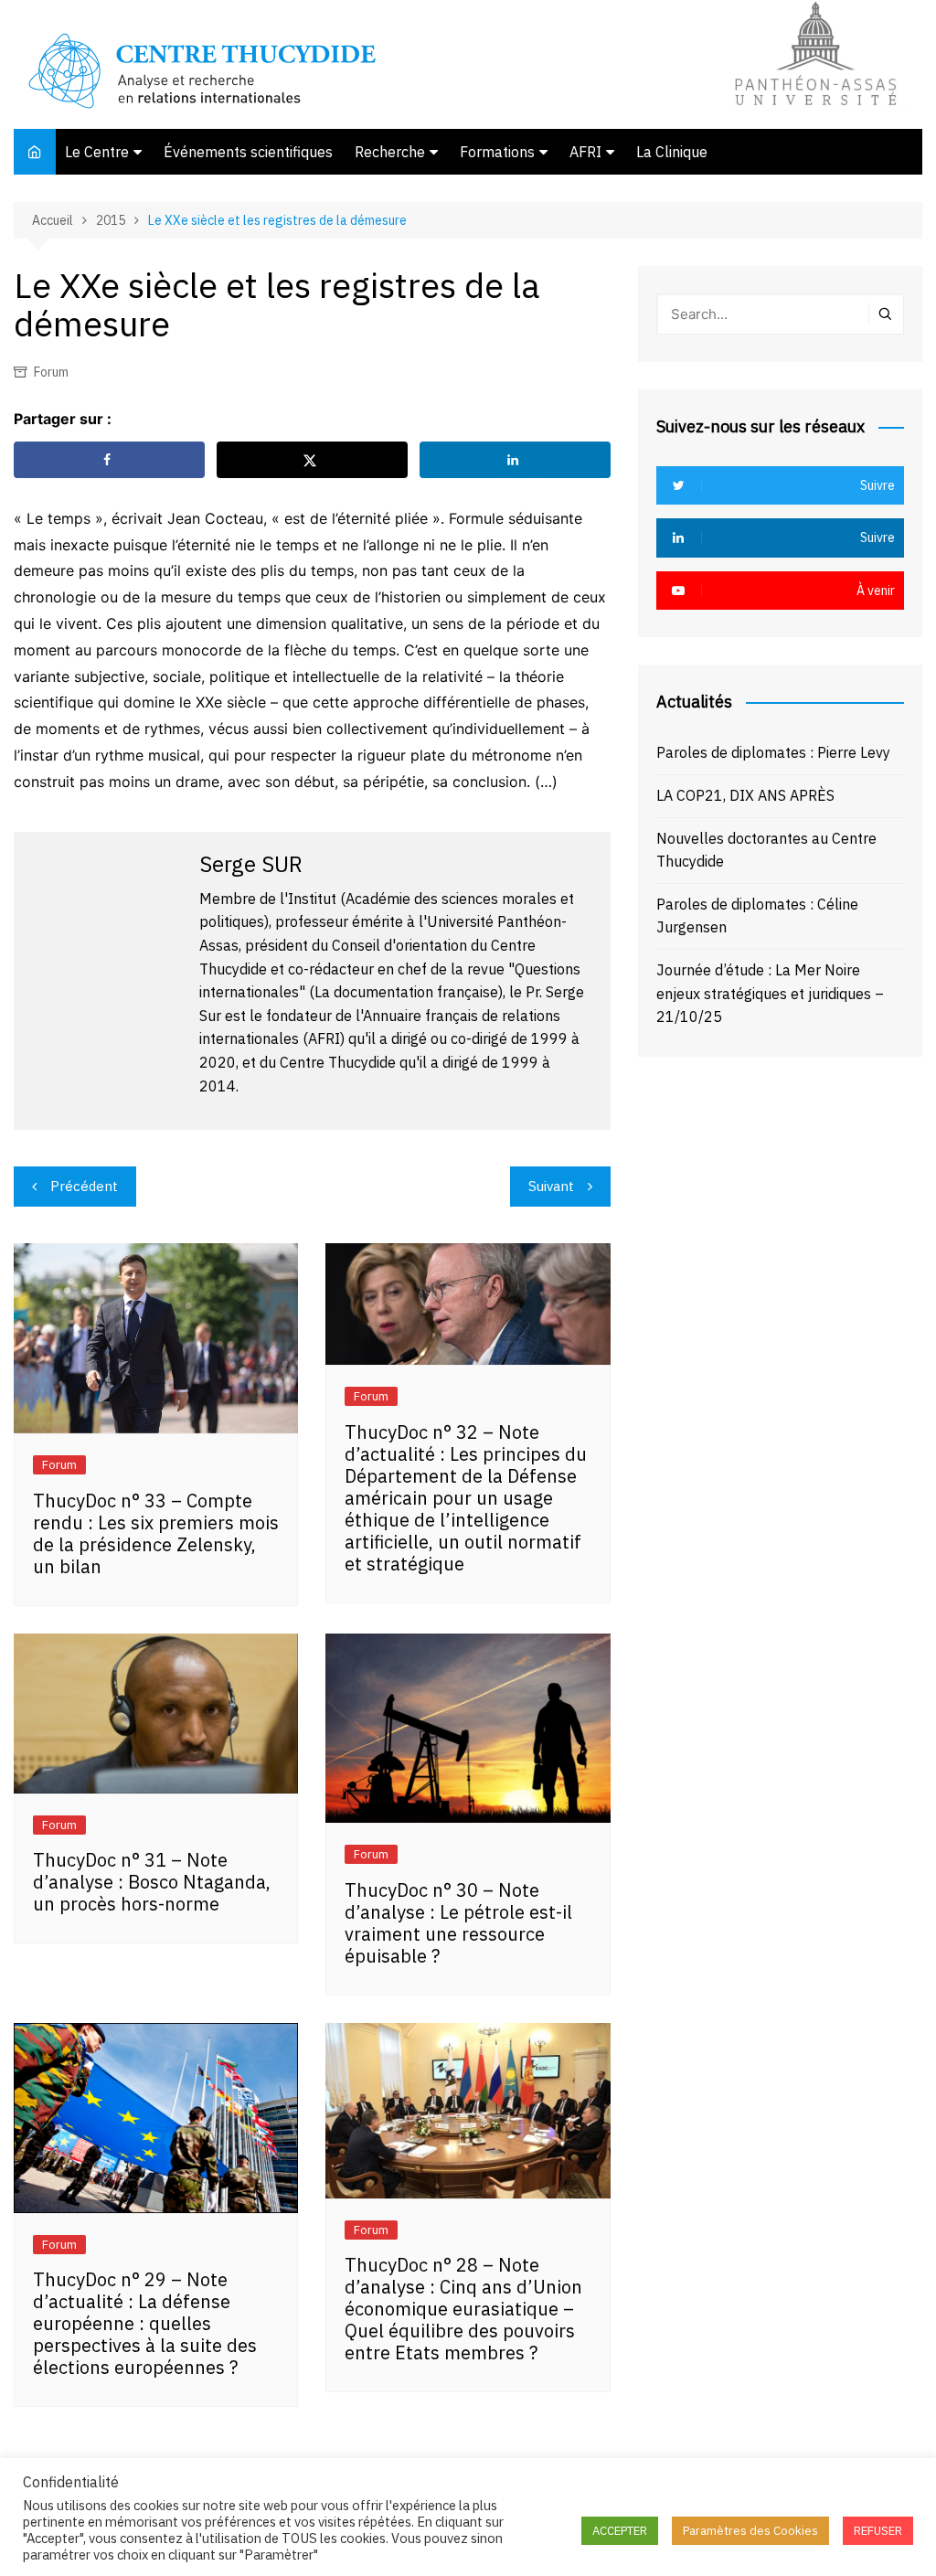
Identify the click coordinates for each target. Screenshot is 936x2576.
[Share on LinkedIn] (515, 460)
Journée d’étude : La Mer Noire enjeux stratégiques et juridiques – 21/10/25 (770, 993)
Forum (51, 372)
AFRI (585, 152)
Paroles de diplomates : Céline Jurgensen (757, 916)
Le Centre (97, 152)
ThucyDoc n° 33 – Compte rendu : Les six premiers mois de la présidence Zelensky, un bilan (156, 1533)
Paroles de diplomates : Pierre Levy (773, 752)
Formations (497, 152)
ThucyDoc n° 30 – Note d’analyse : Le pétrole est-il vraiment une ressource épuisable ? (458, 1923)
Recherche (390, 152)
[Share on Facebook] (109, 460)
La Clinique (672, 152)
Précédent (84, 1186)
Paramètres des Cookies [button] (750, 2531)
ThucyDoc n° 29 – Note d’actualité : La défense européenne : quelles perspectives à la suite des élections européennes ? (145, 2323)
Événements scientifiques (248, 152)
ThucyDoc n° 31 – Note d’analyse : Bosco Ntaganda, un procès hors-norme (152, 1882)
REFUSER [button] (878, 2531)
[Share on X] (312, 460)
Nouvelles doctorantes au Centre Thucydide (766, 850)
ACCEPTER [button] (620, 2531)
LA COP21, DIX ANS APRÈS (745, 795)
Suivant (551, 1186)
